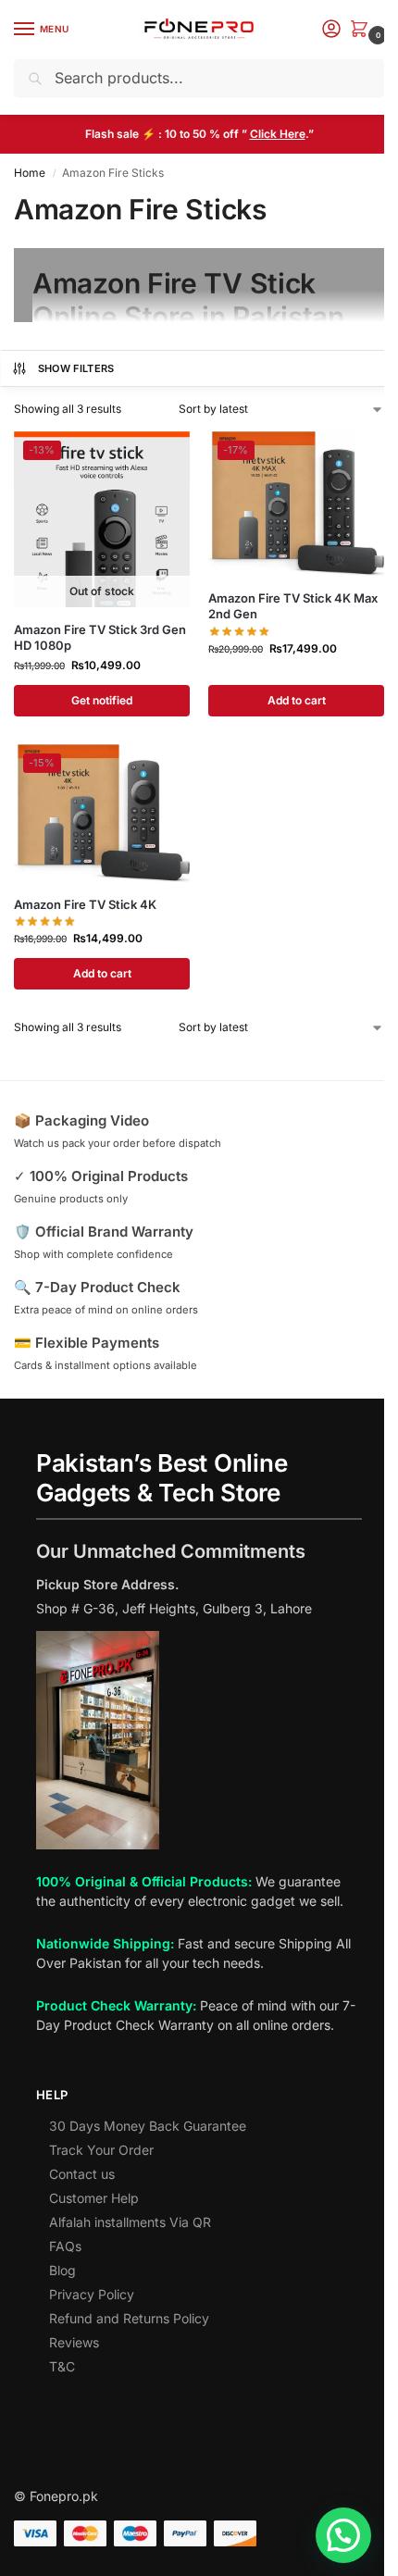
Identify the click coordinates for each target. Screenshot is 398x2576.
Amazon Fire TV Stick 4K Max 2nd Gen (293, 606)
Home (30, 173)
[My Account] (331, 30)
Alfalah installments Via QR (130, 2222)
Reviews (74, 2342)
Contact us (82, 2174)
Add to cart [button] (297, 700)
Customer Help (94, 2198)
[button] (363, 30)
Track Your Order (101, 2150)
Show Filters (76, 368)
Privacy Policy (92, 2294)
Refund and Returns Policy (129, 2318)
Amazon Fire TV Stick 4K (85, 904)
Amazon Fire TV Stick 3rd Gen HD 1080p (100, 637)
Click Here (278, 134)
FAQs (65, 2246)
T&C (62, 2366)
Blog (62, 2270)
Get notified (102, 700)
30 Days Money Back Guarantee (148, 2126)
